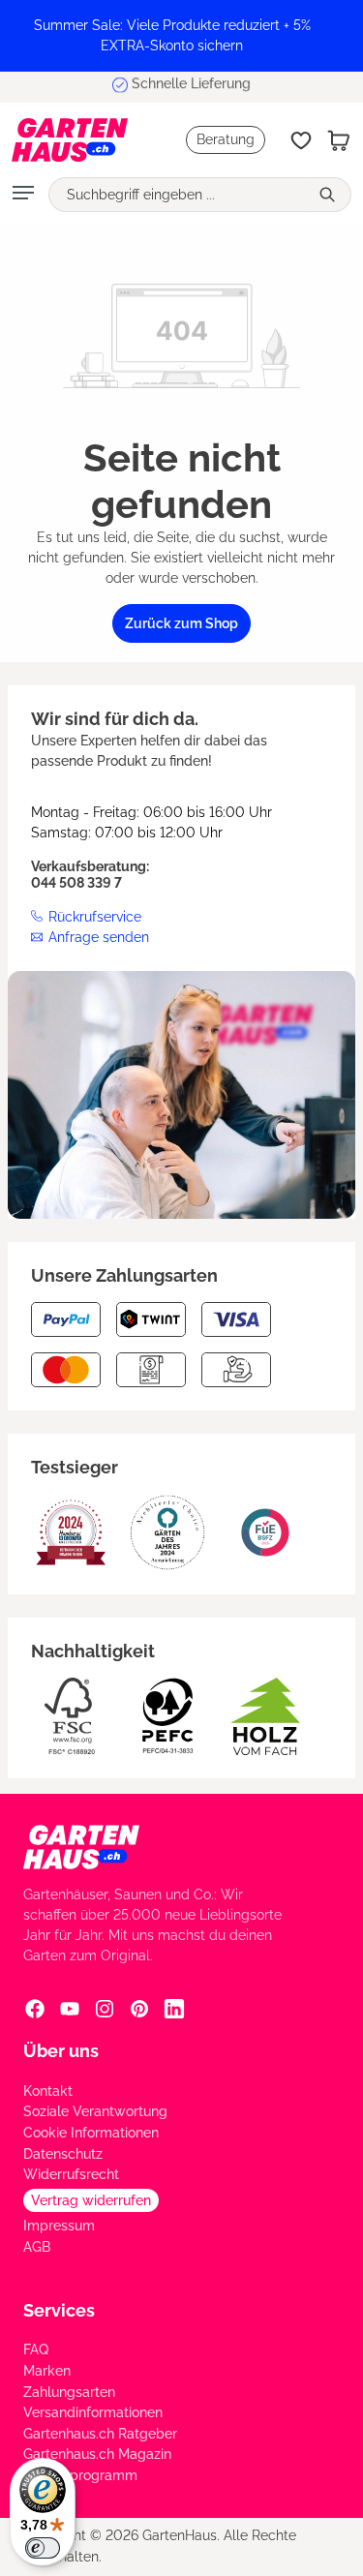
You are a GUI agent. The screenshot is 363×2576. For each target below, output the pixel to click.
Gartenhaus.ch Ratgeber (100, 2434)
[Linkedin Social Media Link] (174, 2008)
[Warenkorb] (339, 140)
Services (59, 2310)
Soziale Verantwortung (95, 2111)
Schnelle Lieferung (191, 86)
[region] (181, 36)
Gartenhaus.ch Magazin (97, 2454)
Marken (47, 2371)
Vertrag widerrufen (91, 2200)
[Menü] (23, 195)
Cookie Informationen (91, 2133)
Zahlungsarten (69, 2392)
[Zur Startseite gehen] (70, 140)
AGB (37, 2247)
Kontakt (48, 2091)
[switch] (43, 2548)
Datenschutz (63, 2154)
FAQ (36, 2349)
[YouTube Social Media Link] (70, 2008)
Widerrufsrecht (71, 2174)
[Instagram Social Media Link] (105, 2008)
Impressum (59, 2226)
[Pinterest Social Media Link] (139, 2008)
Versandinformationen (93, 2412)
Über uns (61, 2051)
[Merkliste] (301, 140)
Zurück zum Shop (181, 623)
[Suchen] (329, 195)
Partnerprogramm (80, 2475)
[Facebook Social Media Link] (35, 2008)
